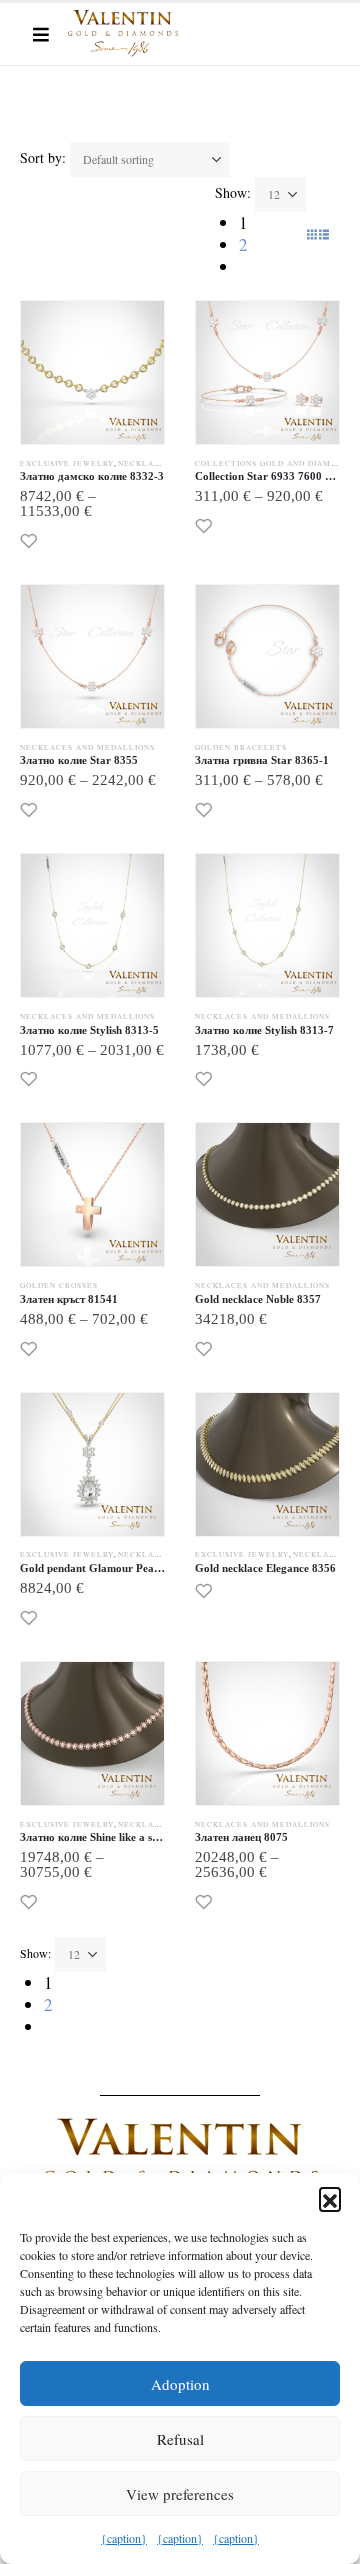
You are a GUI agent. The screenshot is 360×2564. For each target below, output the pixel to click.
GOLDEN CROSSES (59, 1285)
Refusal (180, 2439)
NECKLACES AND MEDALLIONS (87, 747)
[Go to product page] (92, 372)
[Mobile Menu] (41, 34)
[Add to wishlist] (28, 540)
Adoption (180, 2384)
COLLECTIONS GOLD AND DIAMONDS (274, 463)
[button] (330, 2198)
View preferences (180, 2494)
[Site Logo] (123, 33)
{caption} (124, 2538)
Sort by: (43, 157)
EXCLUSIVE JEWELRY (67, 463)
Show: (233, 192)
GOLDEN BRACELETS (241, 747)
